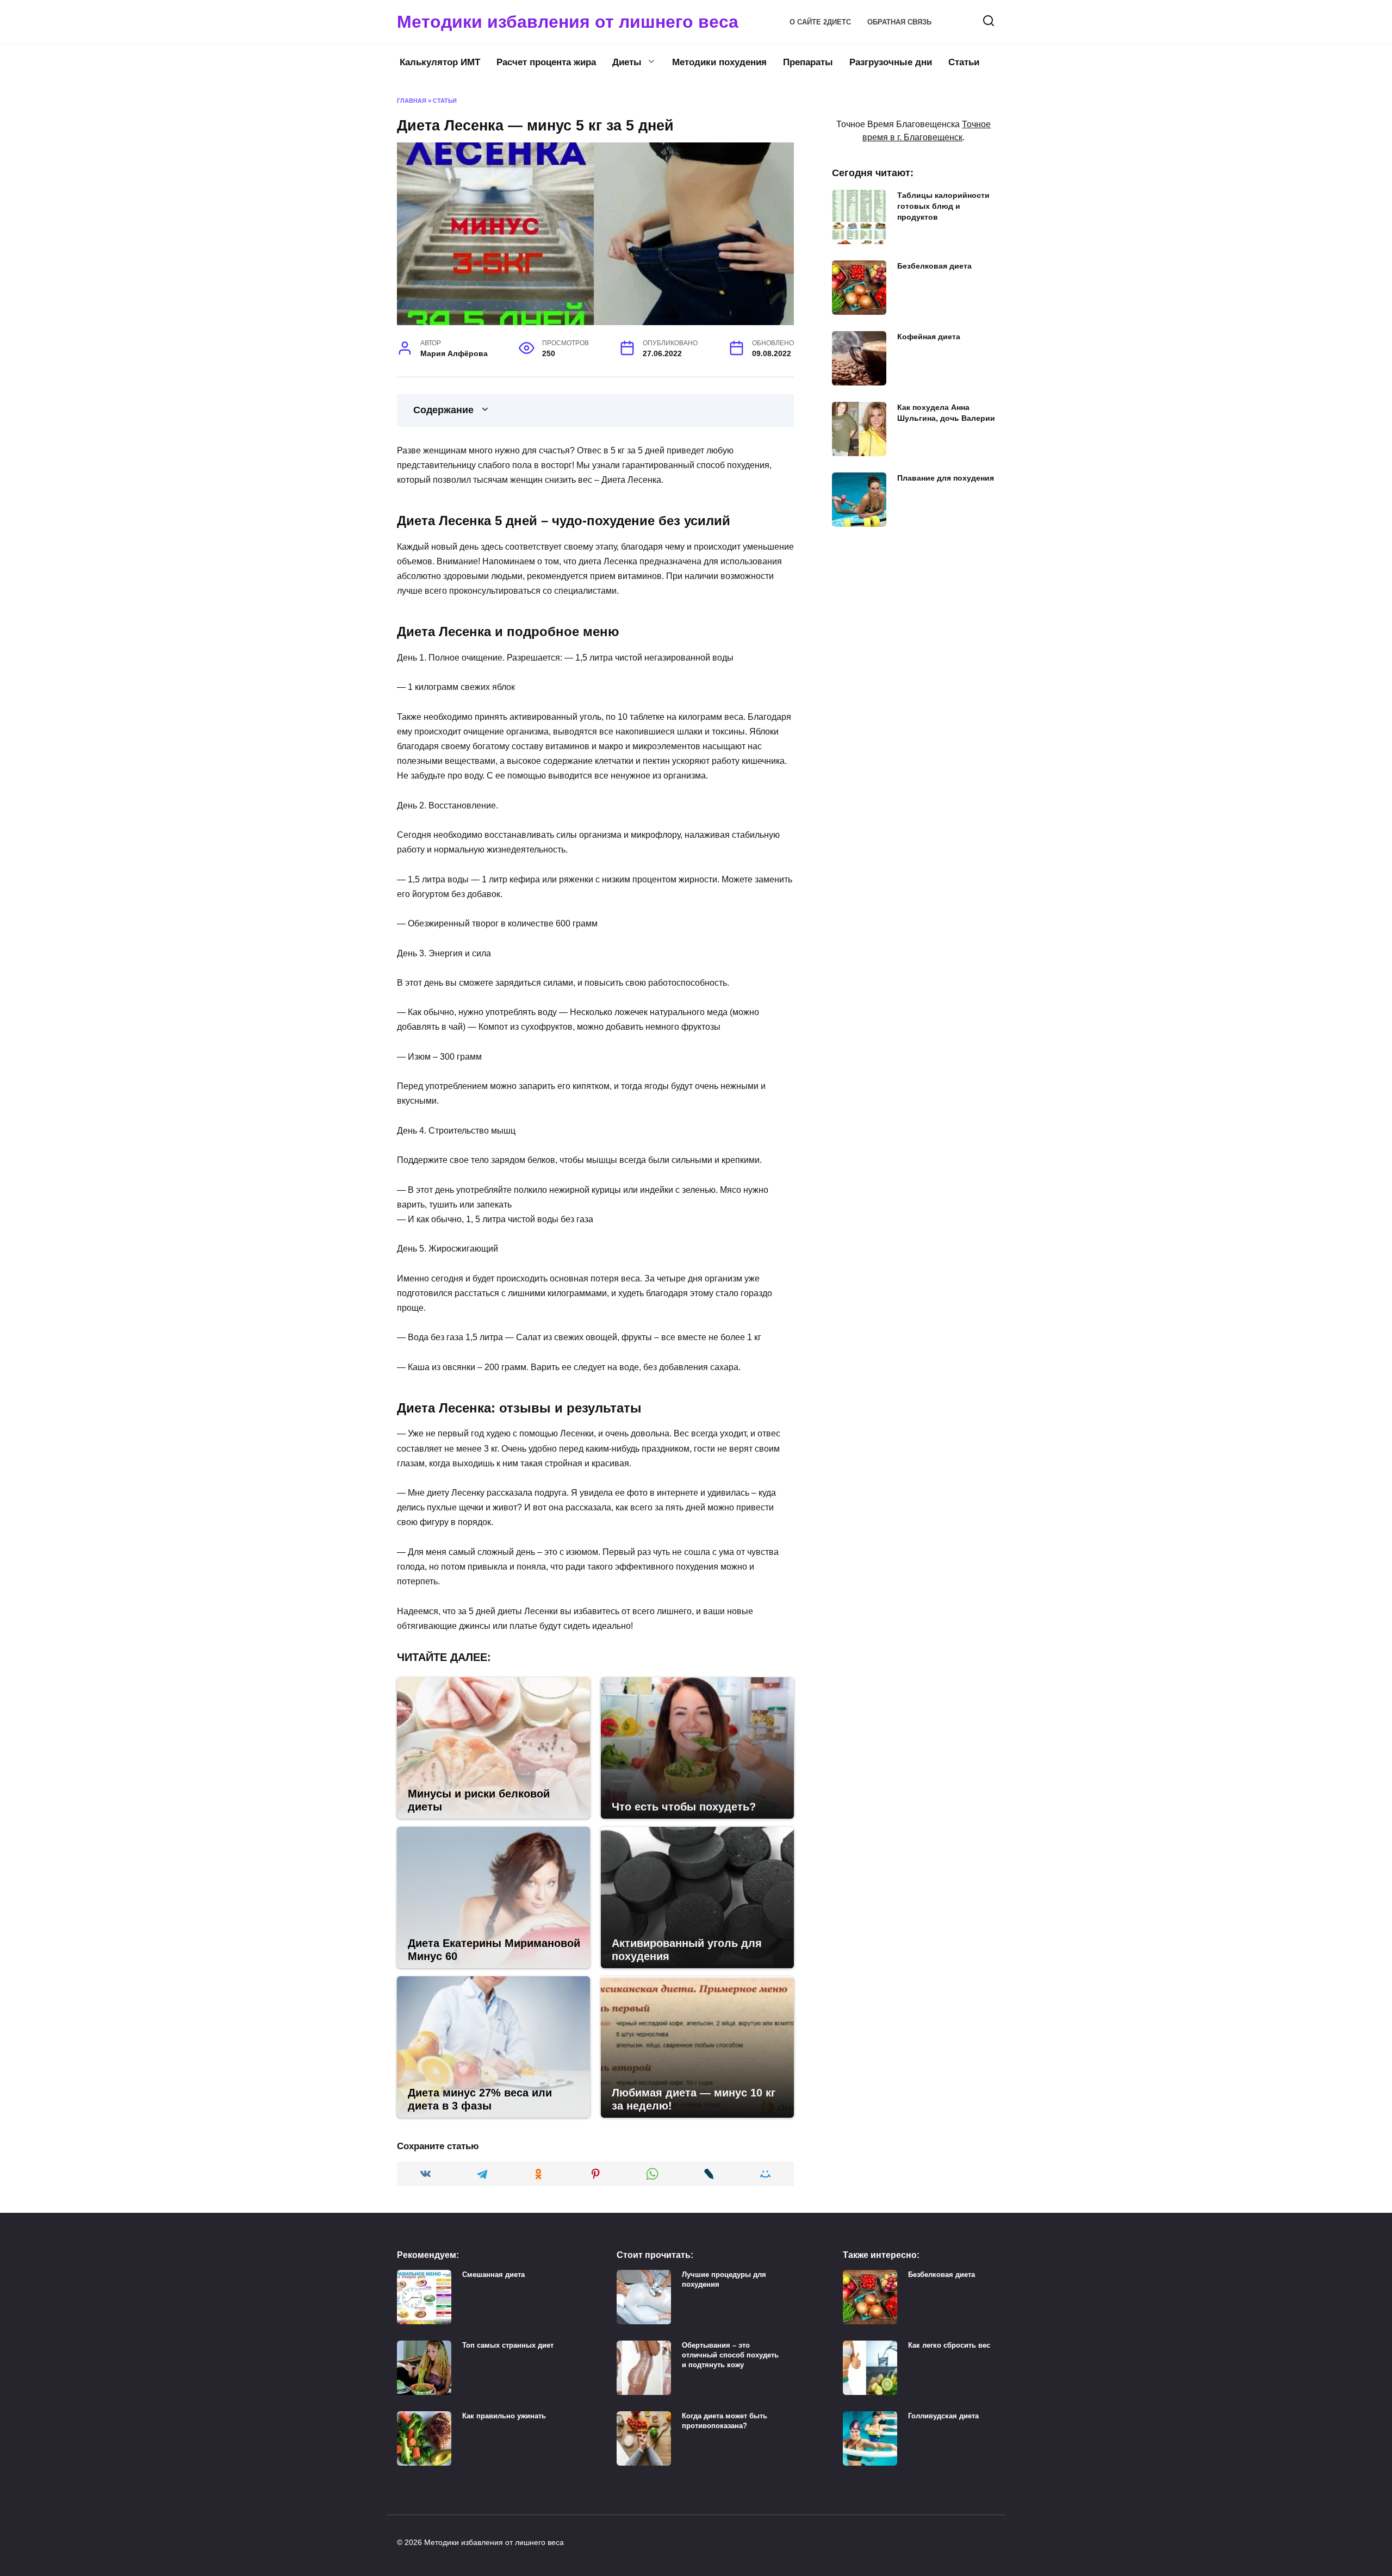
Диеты (627, 62)
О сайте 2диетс (820, 22)
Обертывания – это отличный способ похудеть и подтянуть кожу (730, 2355)
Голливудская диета (943, 2416)
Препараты (808, 62)
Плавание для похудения (946, 478)
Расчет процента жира (546, 62)
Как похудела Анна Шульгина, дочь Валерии (946, 413)
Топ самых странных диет (508, 2345)
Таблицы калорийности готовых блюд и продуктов (943, 206)
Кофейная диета (929, 337)
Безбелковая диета (934, 266)
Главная (412, 101)
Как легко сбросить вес (949, 2345)
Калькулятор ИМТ (440, 62)
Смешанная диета (493, 2275)
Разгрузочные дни (891, 62)
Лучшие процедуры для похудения (724, 2279)
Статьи (964, 62)
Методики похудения (719, 62)
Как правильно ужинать (504, 2416)
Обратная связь (899, 22)
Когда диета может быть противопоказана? (725, 2421)
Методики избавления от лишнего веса (568, 22)
